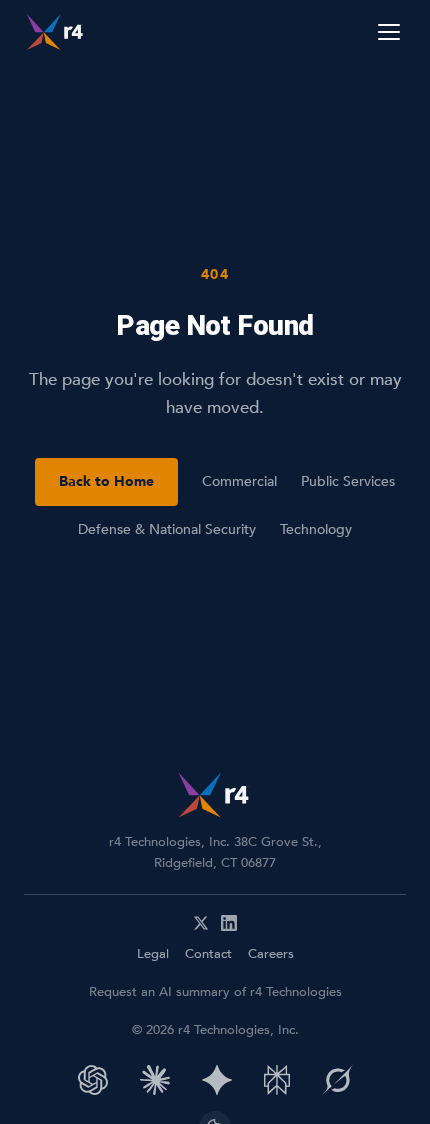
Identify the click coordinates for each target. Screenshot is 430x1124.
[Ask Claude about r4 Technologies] (155, 1080)
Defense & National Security (167, 529)
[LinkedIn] (229, 923)
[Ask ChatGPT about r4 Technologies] (93, 1080)
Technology (316, 529)
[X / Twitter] (201, 923)
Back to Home (106, 481)
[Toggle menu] (389, 32)
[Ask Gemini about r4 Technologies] (217, 1080)
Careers (271, 954)
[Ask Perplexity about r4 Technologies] (277, 1080)
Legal (153, 954)
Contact (208, 954)
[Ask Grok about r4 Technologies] (337, 1080)
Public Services (348, 481)
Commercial (239, 481)
